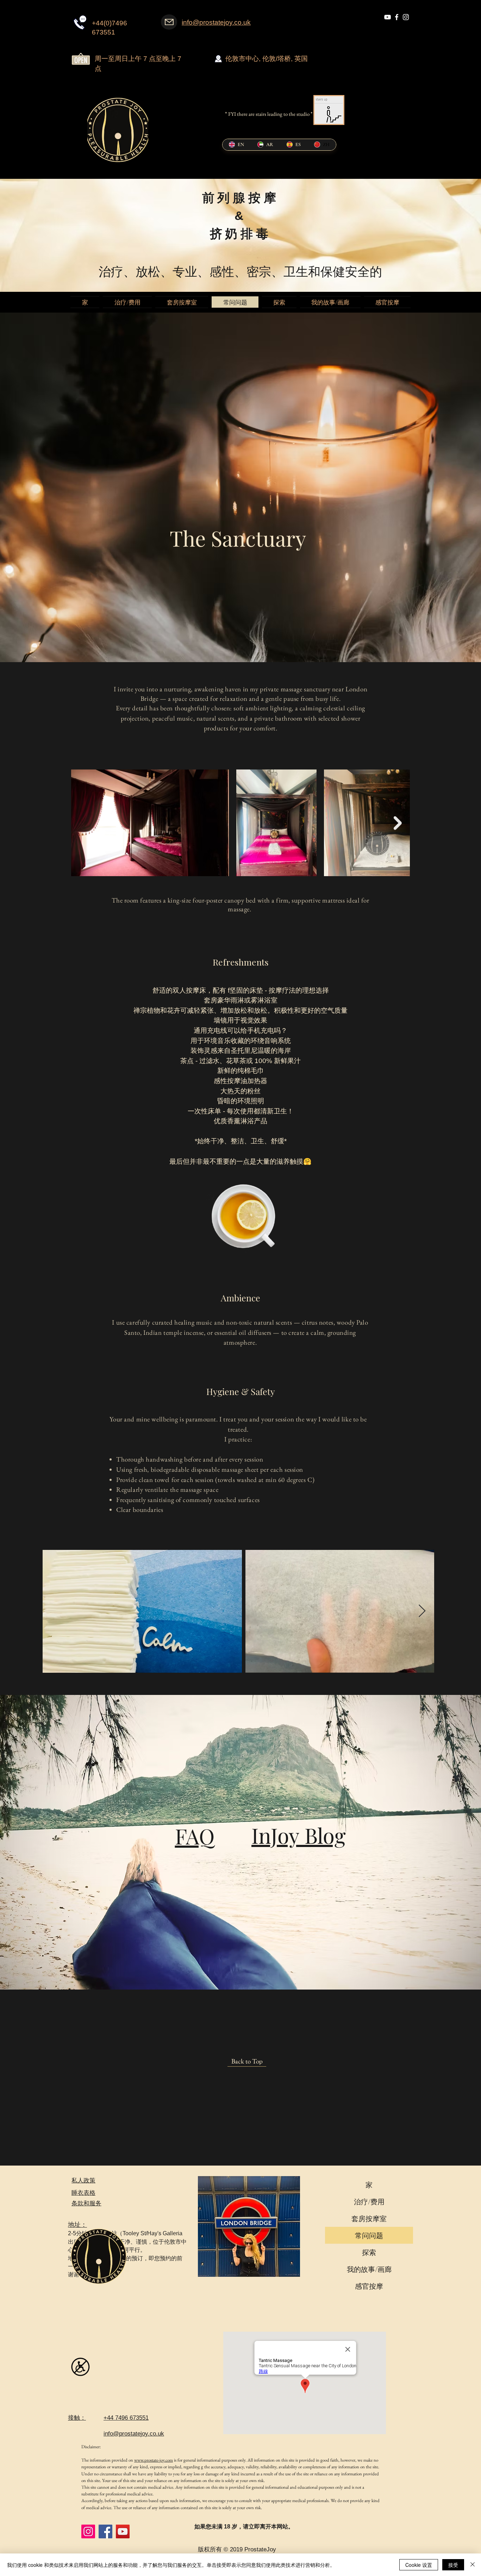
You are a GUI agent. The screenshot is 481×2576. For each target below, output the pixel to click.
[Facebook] (105, 2531)
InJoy (278, 1835)
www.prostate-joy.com (154, 2460)
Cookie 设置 (419, 2565)
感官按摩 (369, 2286)
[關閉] (473, 2565)
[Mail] (169, 22)
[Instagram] (88, 2531)
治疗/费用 (369, 2201)
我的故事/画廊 (369, 2269)
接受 (453, 2565)
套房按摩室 (369, 2218)
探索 (369, 2252)
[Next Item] (398, 823)
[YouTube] (123, 2531)
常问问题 (369, 2235)
